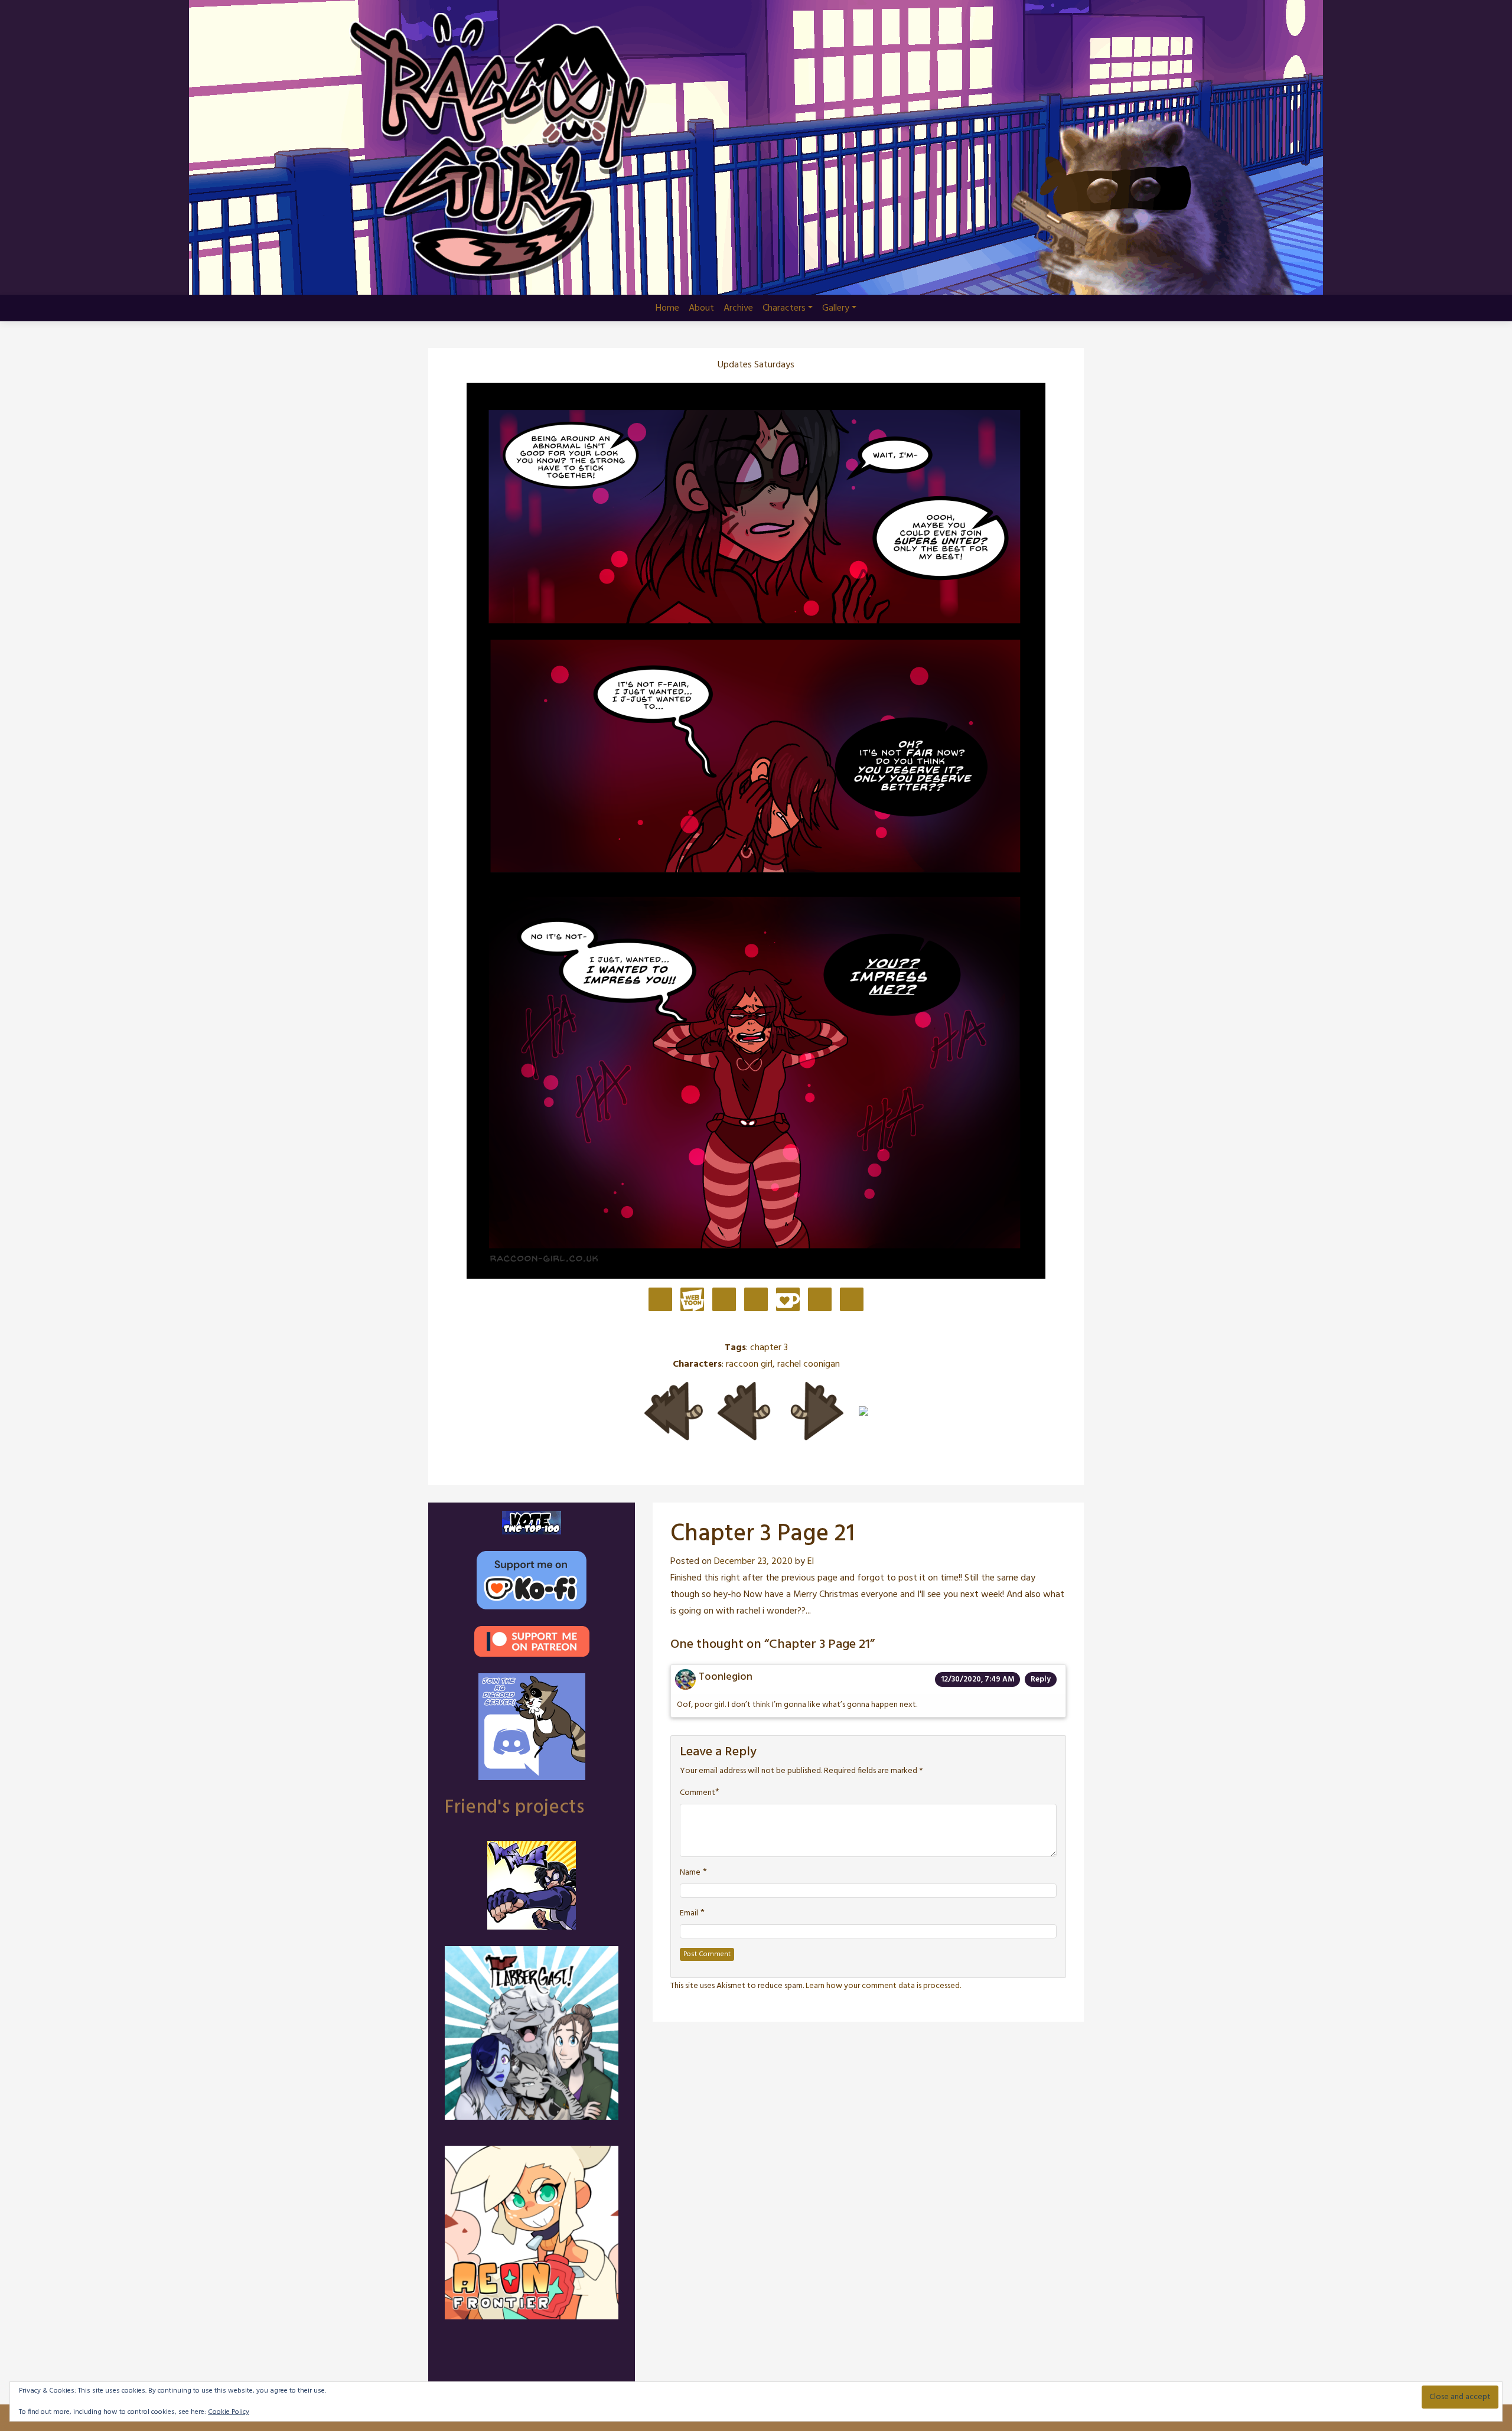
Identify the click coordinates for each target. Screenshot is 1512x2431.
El (811, 1562)
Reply (1041, 1679)
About (701, 308)
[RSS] (852, 1301)
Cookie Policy (229, 2412)
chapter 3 (769, 1348)
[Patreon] (660, 1301)
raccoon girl (749, 1364)
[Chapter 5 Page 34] (863, 1411)
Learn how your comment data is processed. (883, 1986)
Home (667, 308)
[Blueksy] (724, 1301)
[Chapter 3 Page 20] (744, 1411)
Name (690, 1873)
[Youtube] (820, 1301)
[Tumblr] (756, 1301)
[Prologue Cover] (673, 1411)
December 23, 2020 (753, 1562)
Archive (738, 308)
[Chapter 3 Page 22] (817, 1411)
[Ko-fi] (788, 1301)
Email (689, 1914)
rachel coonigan (809, 1364)
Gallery (836, 308)
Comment (698, 1793)
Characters (784, 308)
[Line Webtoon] (692, 1301)
